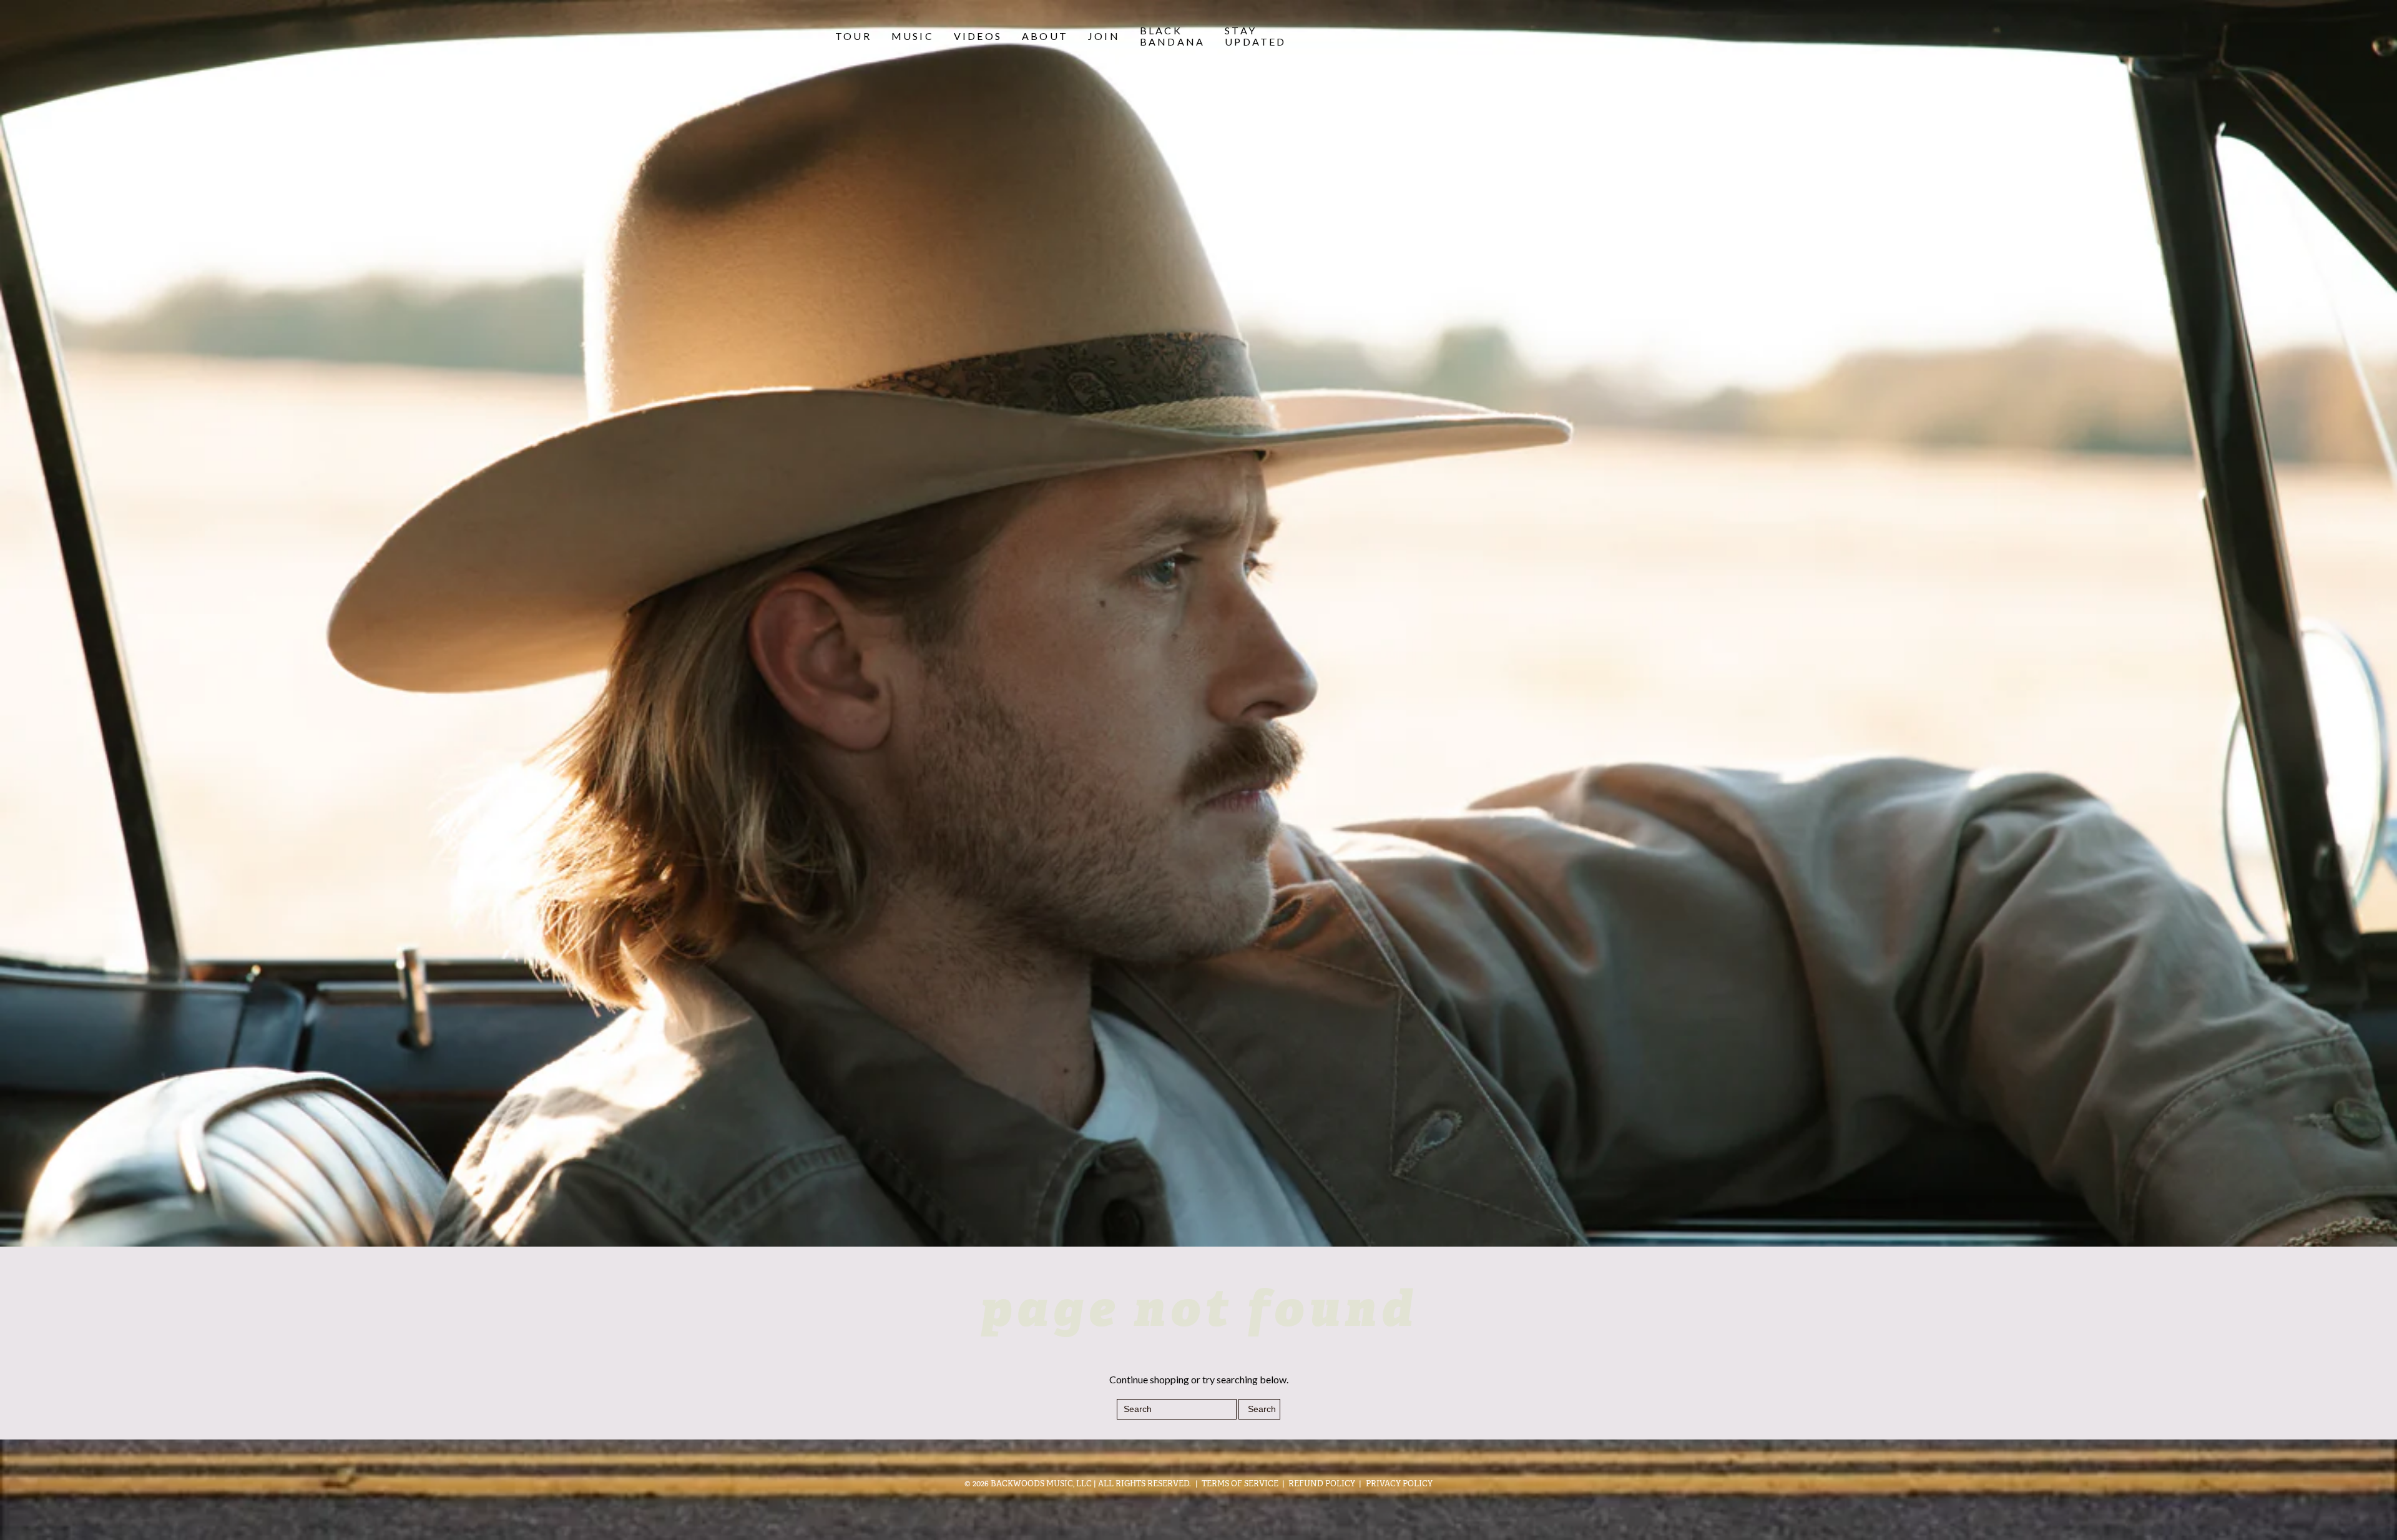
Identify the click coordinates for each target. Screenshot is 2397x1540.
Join (1104, 36)
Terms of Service (1240, 1484)
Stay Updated (1255, 36)
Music (913, 36)
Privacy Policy (1399, 1484)
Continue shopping (1149, 1379)
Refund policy (1322, 1484)
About (1045, 36)
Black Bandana (1172, 36)
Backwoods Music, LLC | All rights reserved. (1091, 1484)
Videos (978, 36)
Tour (853, 36)
